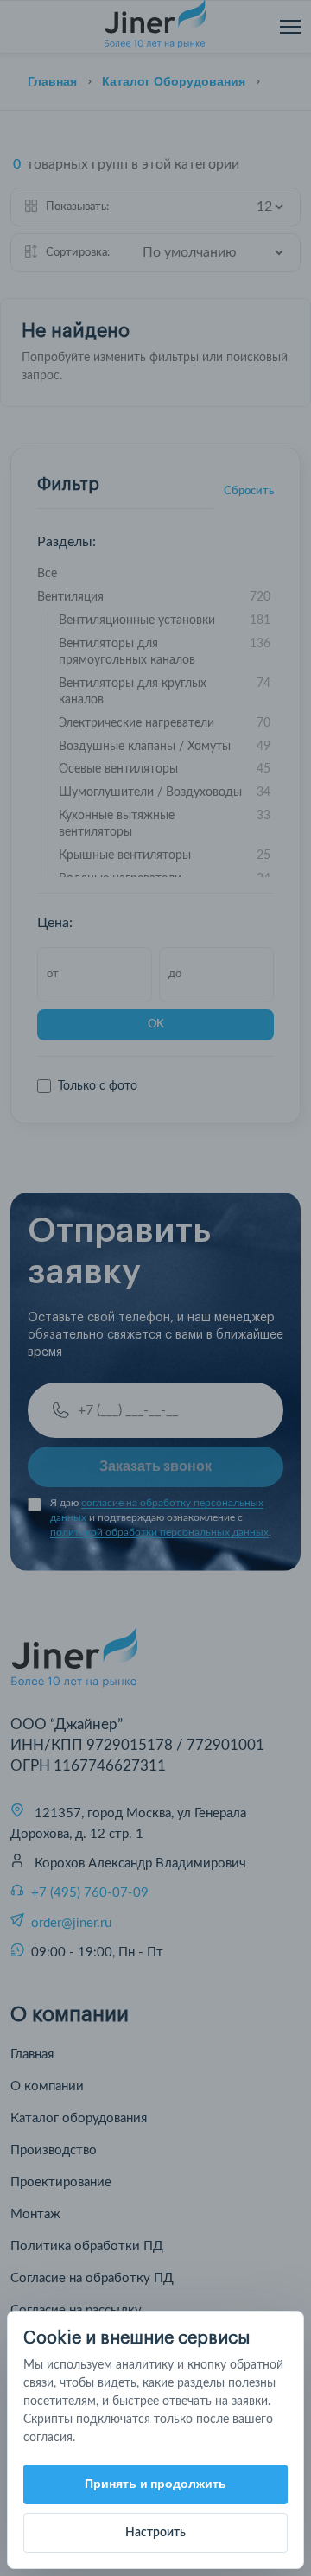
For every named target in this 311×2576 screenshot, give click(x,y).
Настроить (155, 2533)
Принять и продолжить (156, 2484)
